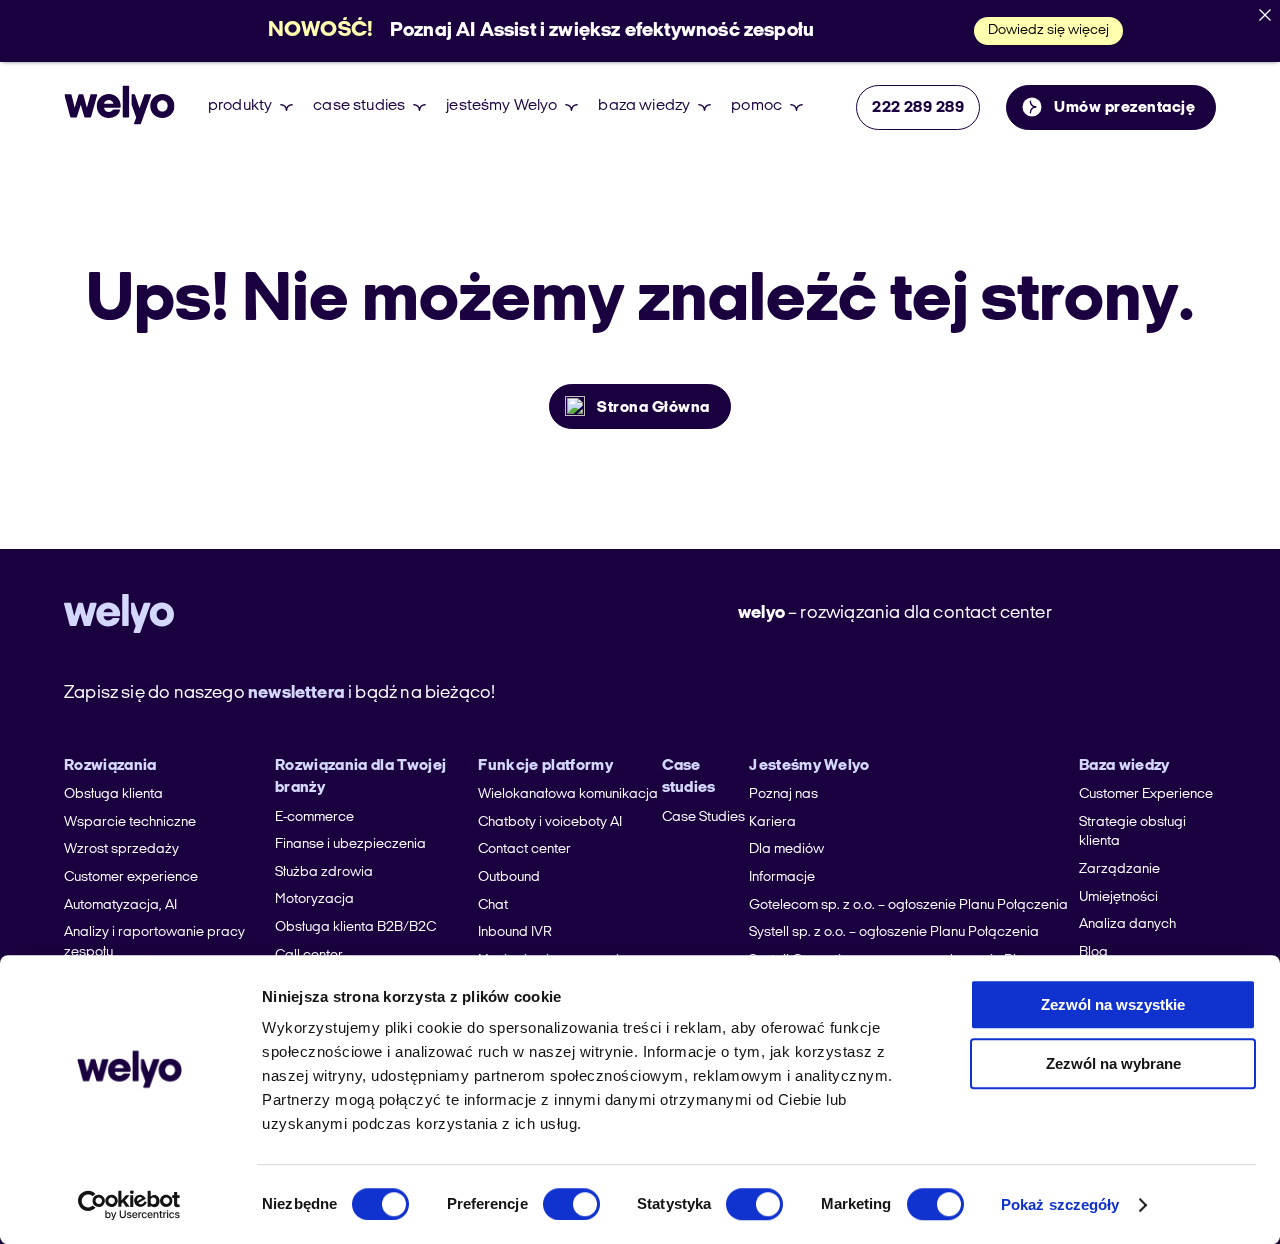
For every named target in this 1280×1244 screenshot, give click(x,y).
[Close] (1265, 15)
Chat (493, 905)
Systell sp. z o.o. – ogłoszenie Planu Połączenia (894, 932)
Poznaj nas (783, 794)
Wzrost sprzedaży (121, 849)
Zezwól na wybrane (1113, 1063)
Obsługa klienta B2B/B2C (355, 927)
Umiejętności (1118, 897)
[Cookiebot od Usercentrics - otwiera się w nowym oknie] (129, 1205)
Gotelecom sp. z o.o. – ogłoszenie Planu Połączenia (908, 905)
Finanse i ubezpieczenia (350, 844)
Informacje (782, 877)
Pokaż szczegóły (1060, 1204)
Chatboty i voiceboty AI (550, 822)
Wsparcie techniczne (130, 822)
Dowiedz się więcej (1048, 30)
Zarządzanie (1119, 869)
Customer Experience (1146, 794)
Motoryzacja (314, 899)
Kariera (772, 822)
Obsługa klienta (113, 794)
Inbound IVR (515, 932)
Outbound (509, 877)
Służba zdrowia (324, 872)
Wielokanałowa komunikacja (568, 794)
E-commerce (314, 817)
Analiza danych (1127, 924)
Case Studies (703, 817)
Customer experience (131, 877)
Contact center (524, 849)
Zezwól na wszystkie (1113, 1004)
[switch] (571, 1204)
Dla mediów (786, 849)
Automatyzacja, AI (120, 905)
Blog (1093, 952)
